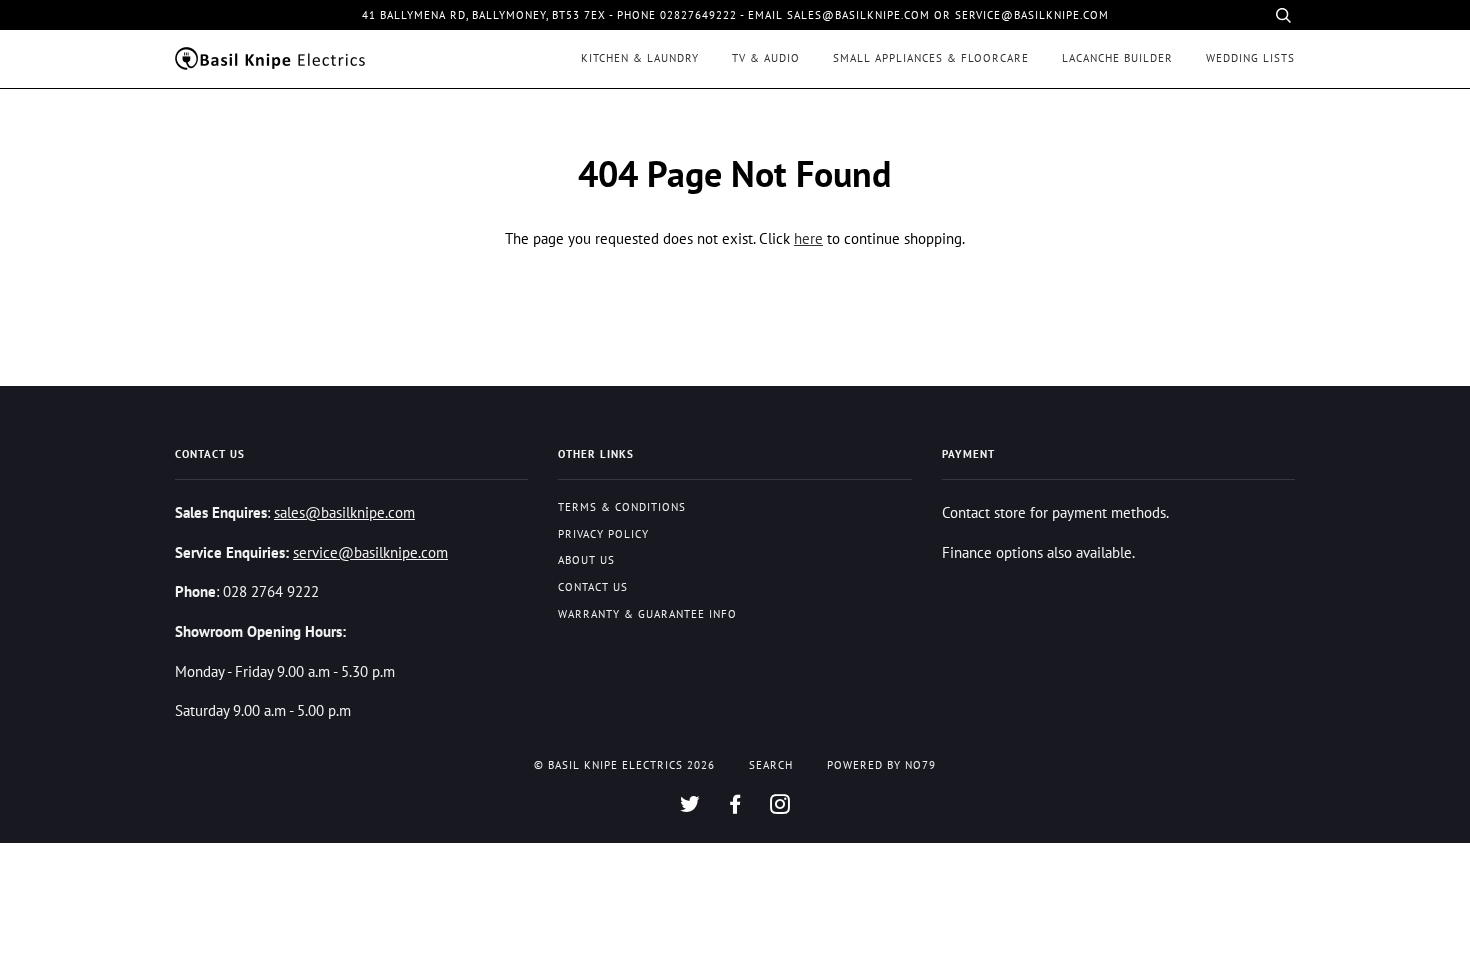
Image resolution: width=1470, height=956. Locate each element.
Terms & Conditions (622, 507)
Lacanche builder (1117, 58)
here (808, 238)
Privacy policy (603, 534)
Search (771, 765)
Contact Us (593, 587)
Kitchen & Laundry (640, 58)
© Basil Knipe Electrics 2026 (624, 765)
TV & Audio (766, 58)
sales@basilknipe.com (344, 512)
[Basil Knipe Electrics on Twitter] (690, 808)
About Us (586, 560)
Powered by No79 (881, 765)
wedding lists (1250, 58)
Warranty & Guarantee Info (647, 614)
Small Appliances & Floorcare (931, 58)
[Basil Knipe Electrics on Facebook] (735, 808)
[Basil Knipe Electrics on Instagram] (780, 808)
